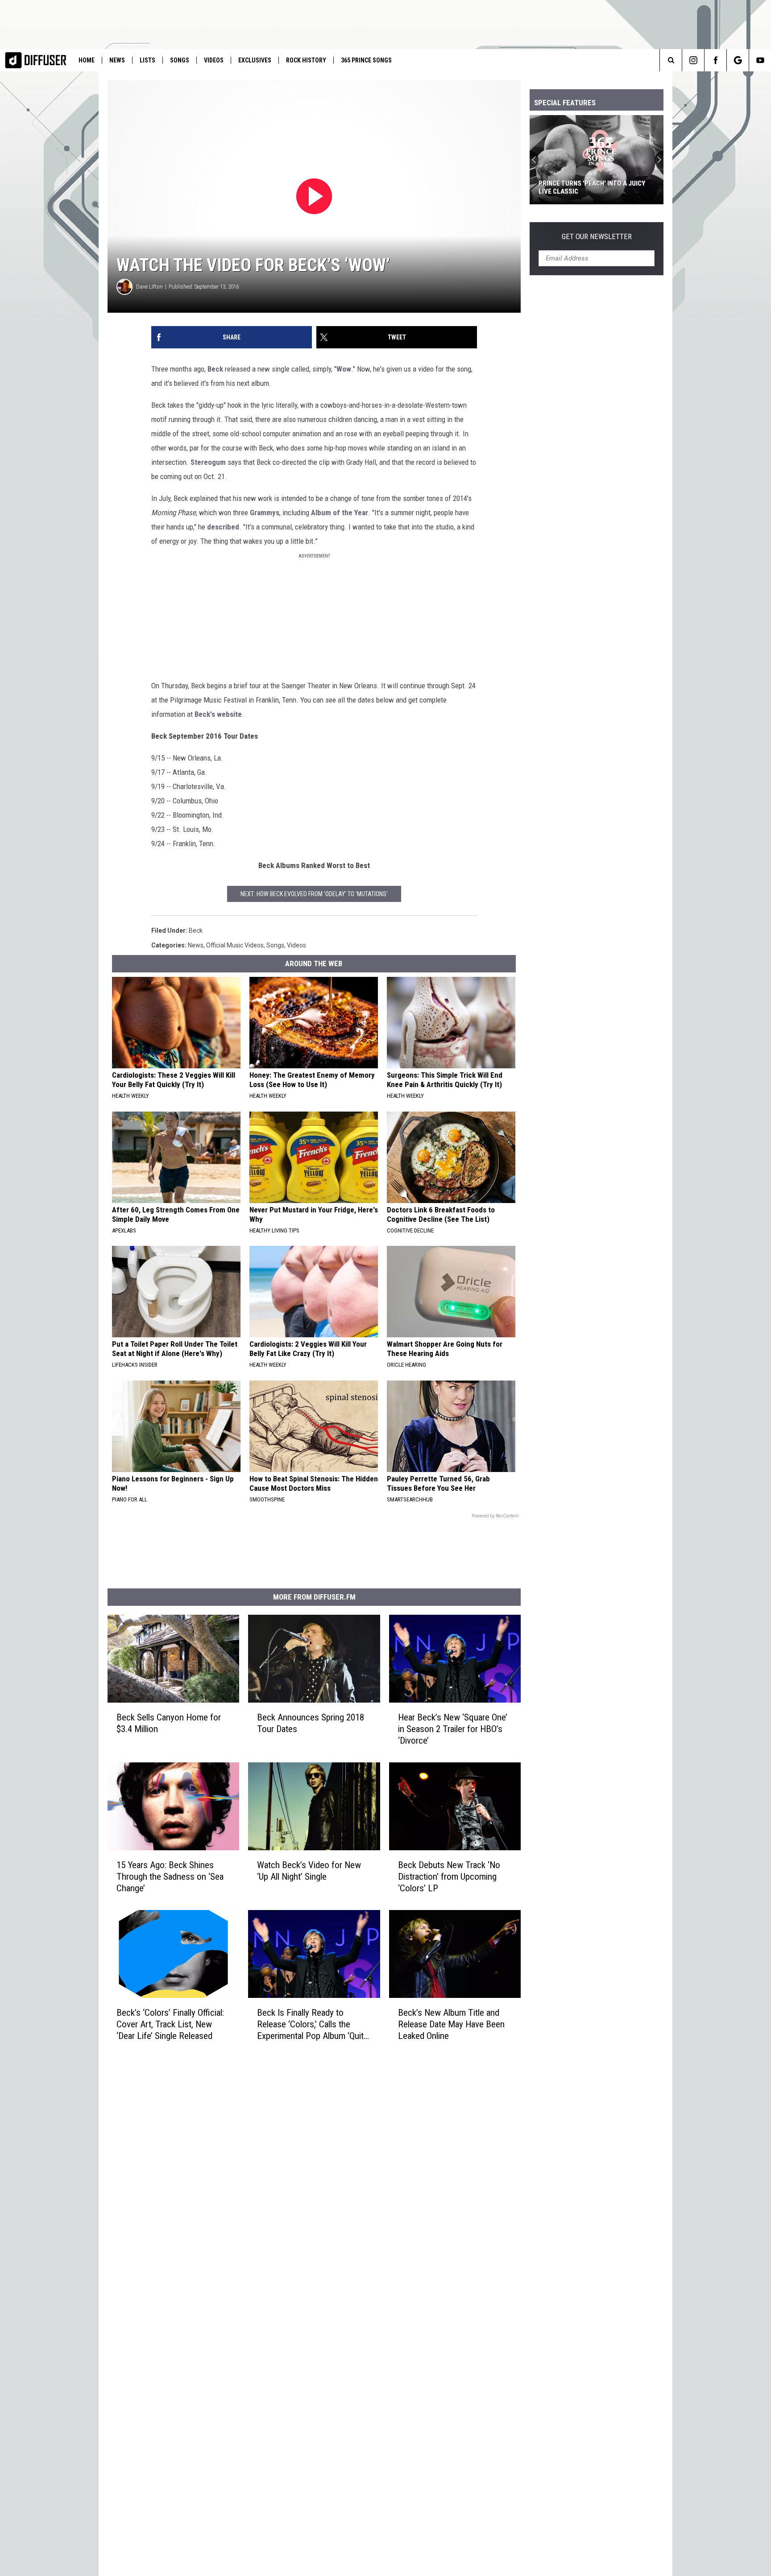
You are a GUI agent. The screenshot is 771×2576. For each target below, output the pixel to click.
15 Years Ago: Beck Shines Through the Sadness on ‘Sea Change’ (170, 1877)
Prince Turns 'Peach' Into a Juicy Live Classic (592, 187)
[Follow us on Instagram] (693, 60)
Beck (215, 369)
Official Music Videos (235, 945)
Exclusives (255, 60)
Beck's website (218, 714)
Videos (214, 60)
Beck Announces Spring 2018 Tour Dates (311, 1723)
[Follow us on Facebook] (715, 60)
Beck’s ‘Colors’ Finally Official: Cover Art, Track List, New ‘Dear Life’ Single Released (170, 2024)
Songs (180, 60)
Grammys (265, 513)
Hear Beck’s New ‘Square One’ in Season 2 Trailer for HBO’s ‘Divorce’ (453, 1729)
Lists (147, 60)
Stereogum (208, 462)
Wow (344, 369)
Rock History (306, 60)
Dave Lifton (149, 287)
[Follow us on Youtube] (760, 60)
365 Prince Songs (366, 60)
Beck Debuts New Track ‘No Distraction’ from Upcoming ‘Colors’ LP (449, 1877)
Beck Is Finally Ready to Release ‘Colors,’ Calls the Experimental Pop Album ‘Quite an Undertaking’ (313, 2024)
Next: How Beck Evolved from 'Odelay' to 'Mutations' (314, 894)
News (117, 60)
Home (87, 60)
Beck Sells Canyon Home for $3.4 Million (169, 1723)
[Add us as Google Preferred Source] (738, 60)
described (223, 527)
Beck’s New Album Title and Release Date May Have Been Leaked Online (451, 2024)
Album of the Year (340, 513)
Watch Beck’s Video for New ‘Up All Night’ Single (309, 1871)
